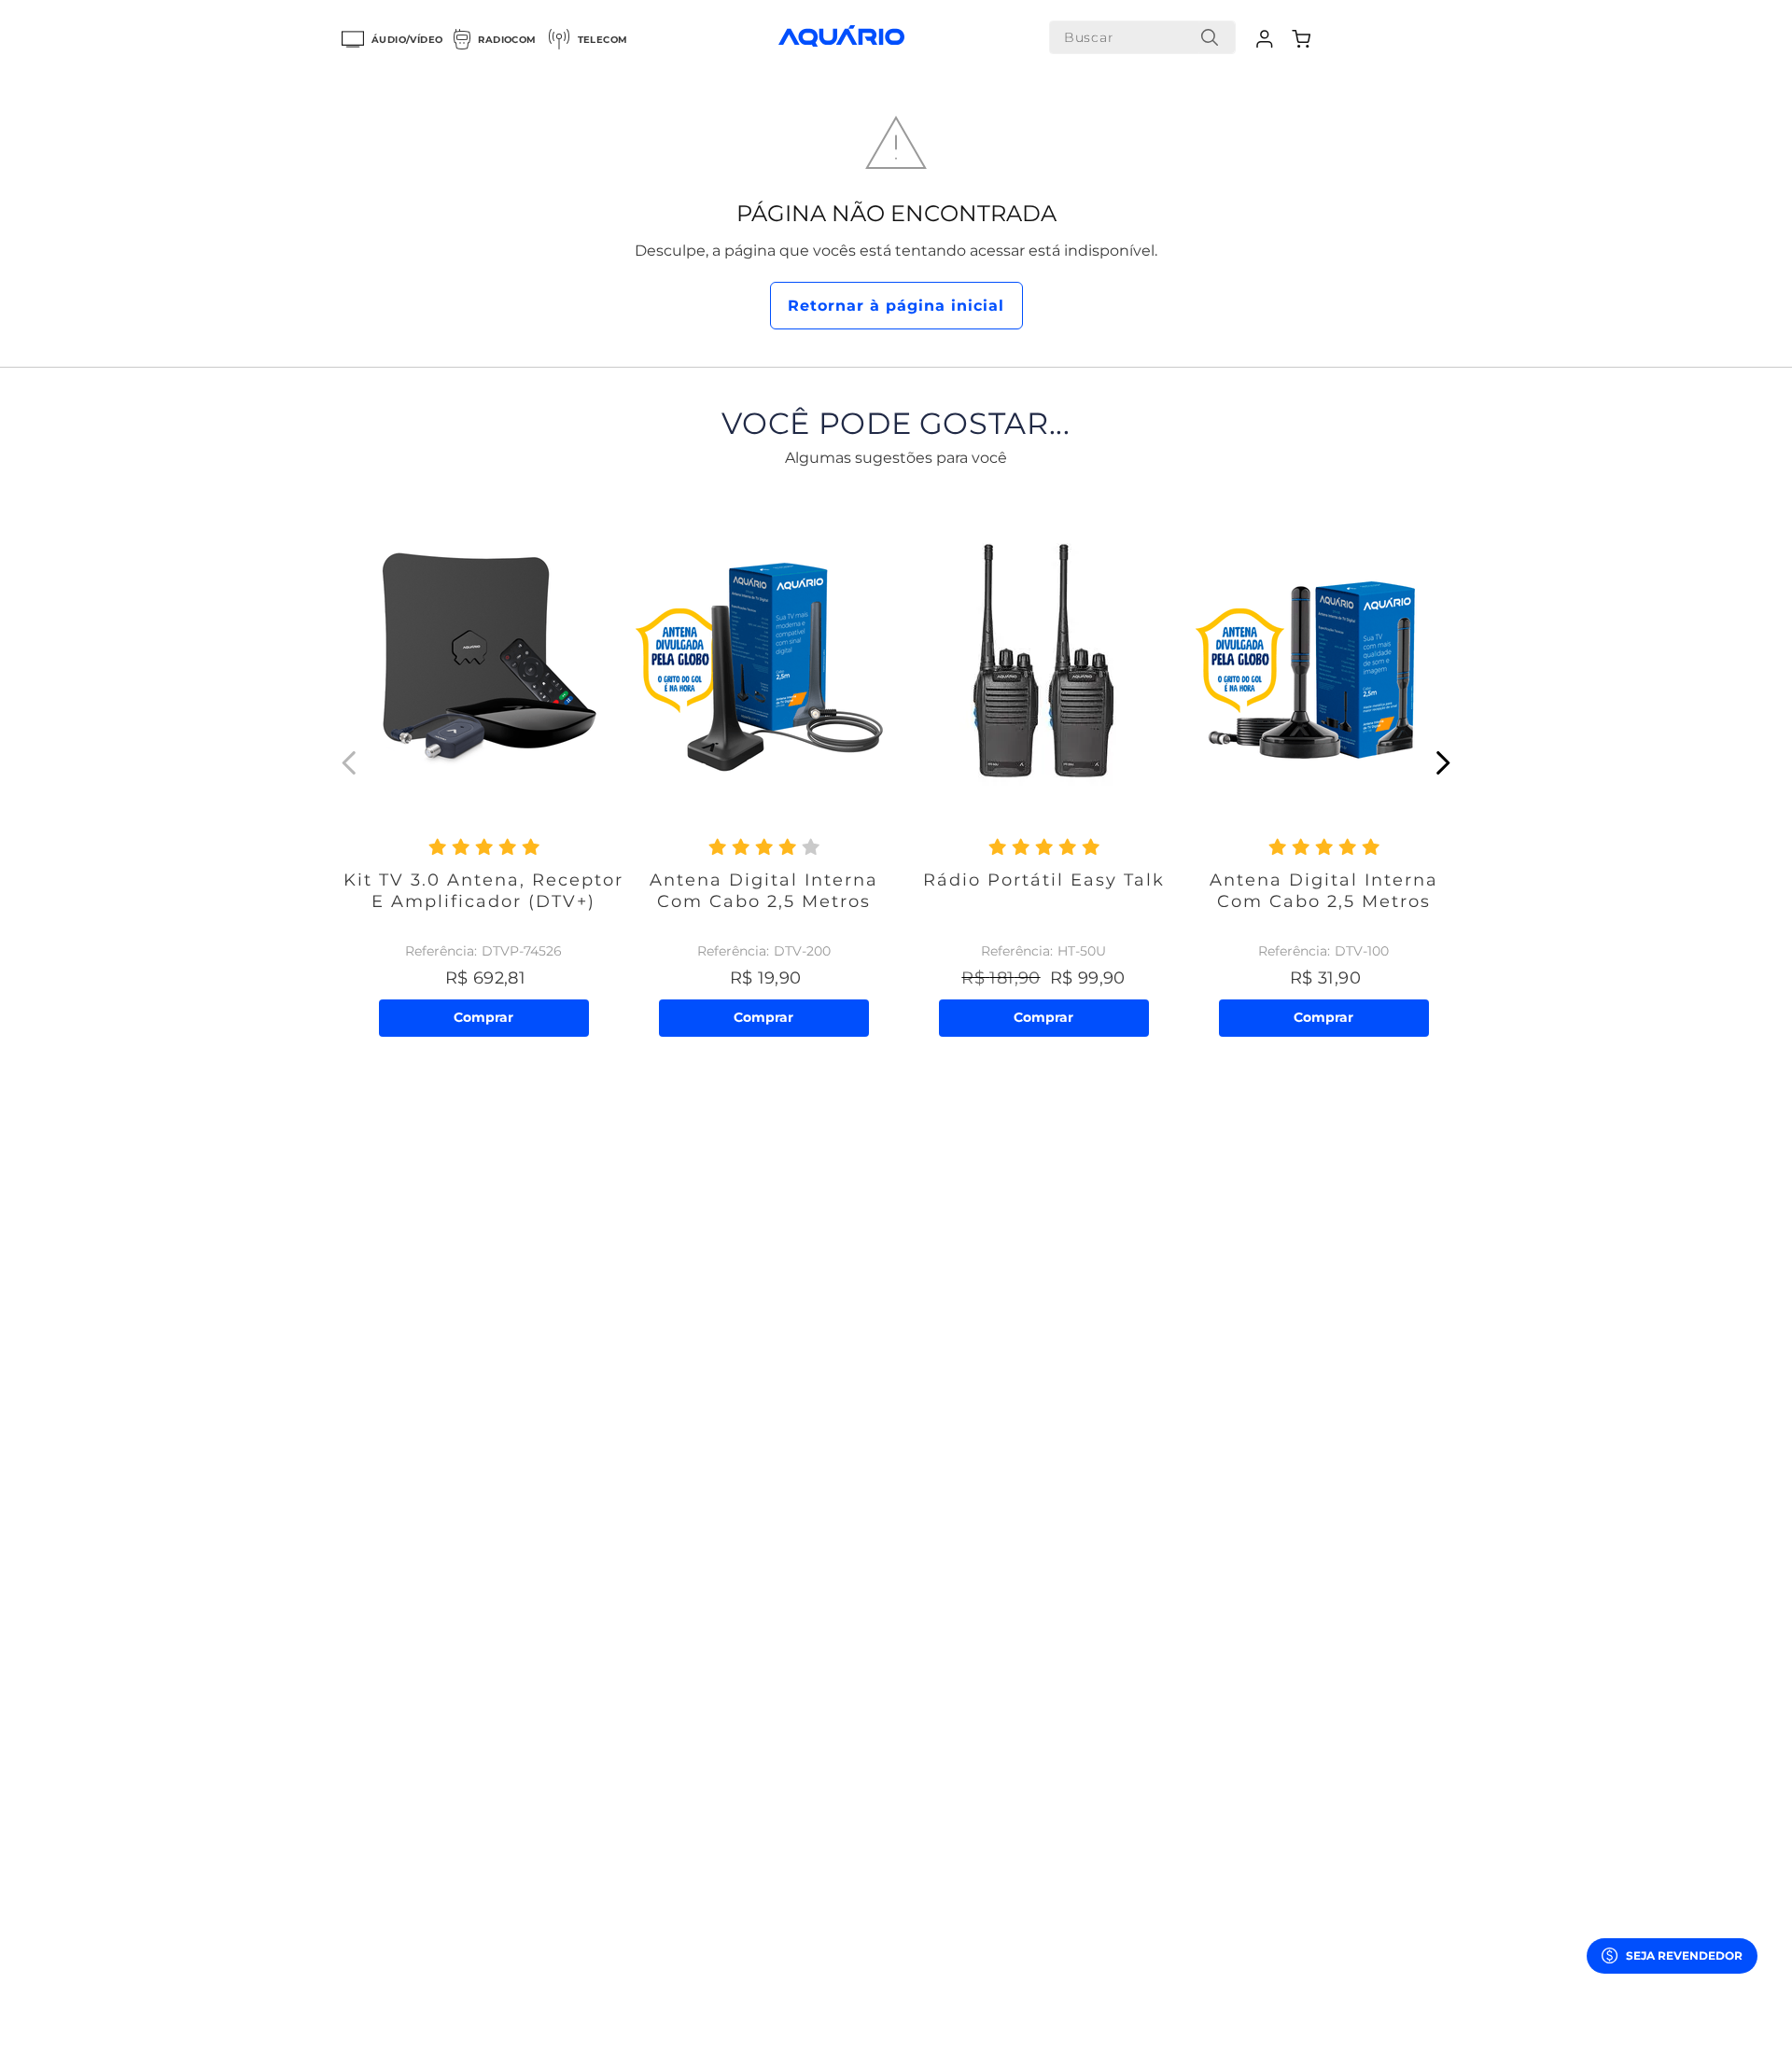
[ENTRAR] (1267, 39)
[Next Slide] (1442, 763)
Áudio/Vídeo (407, 40)
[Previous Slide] (350, 763)
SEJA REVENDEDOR (1684, 1955)
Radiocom (507, 40)
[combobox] (1142, 37)
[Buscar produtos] (1210, 37)
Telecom (603, 40)
